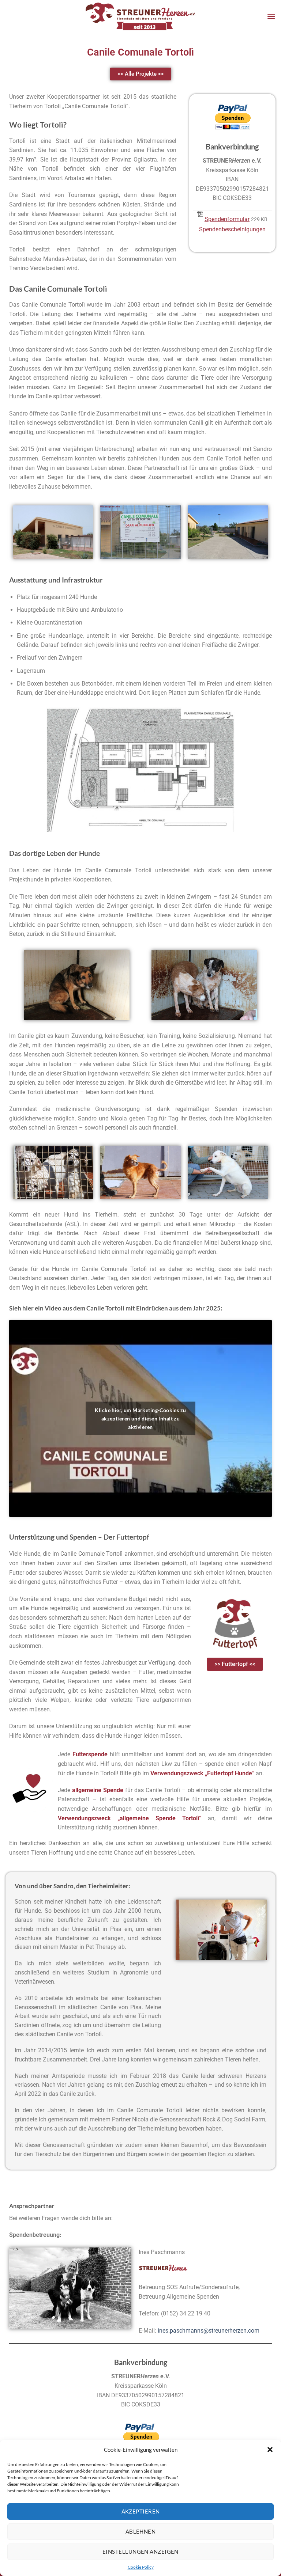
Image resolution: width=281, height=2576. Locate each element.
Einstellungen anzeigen (140, 2552)
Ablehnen (141, 2531)
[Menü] (271, 16)
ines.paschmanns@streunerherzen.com (209, 2331)
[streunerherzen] (140, 16)
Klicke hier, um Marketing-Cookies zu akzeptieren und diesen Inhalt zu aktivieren (140, 1418)
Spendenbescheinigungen (232, 229)
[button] (270, 2450)
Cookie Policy (141, 2567)
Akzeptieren (141, 2511)
